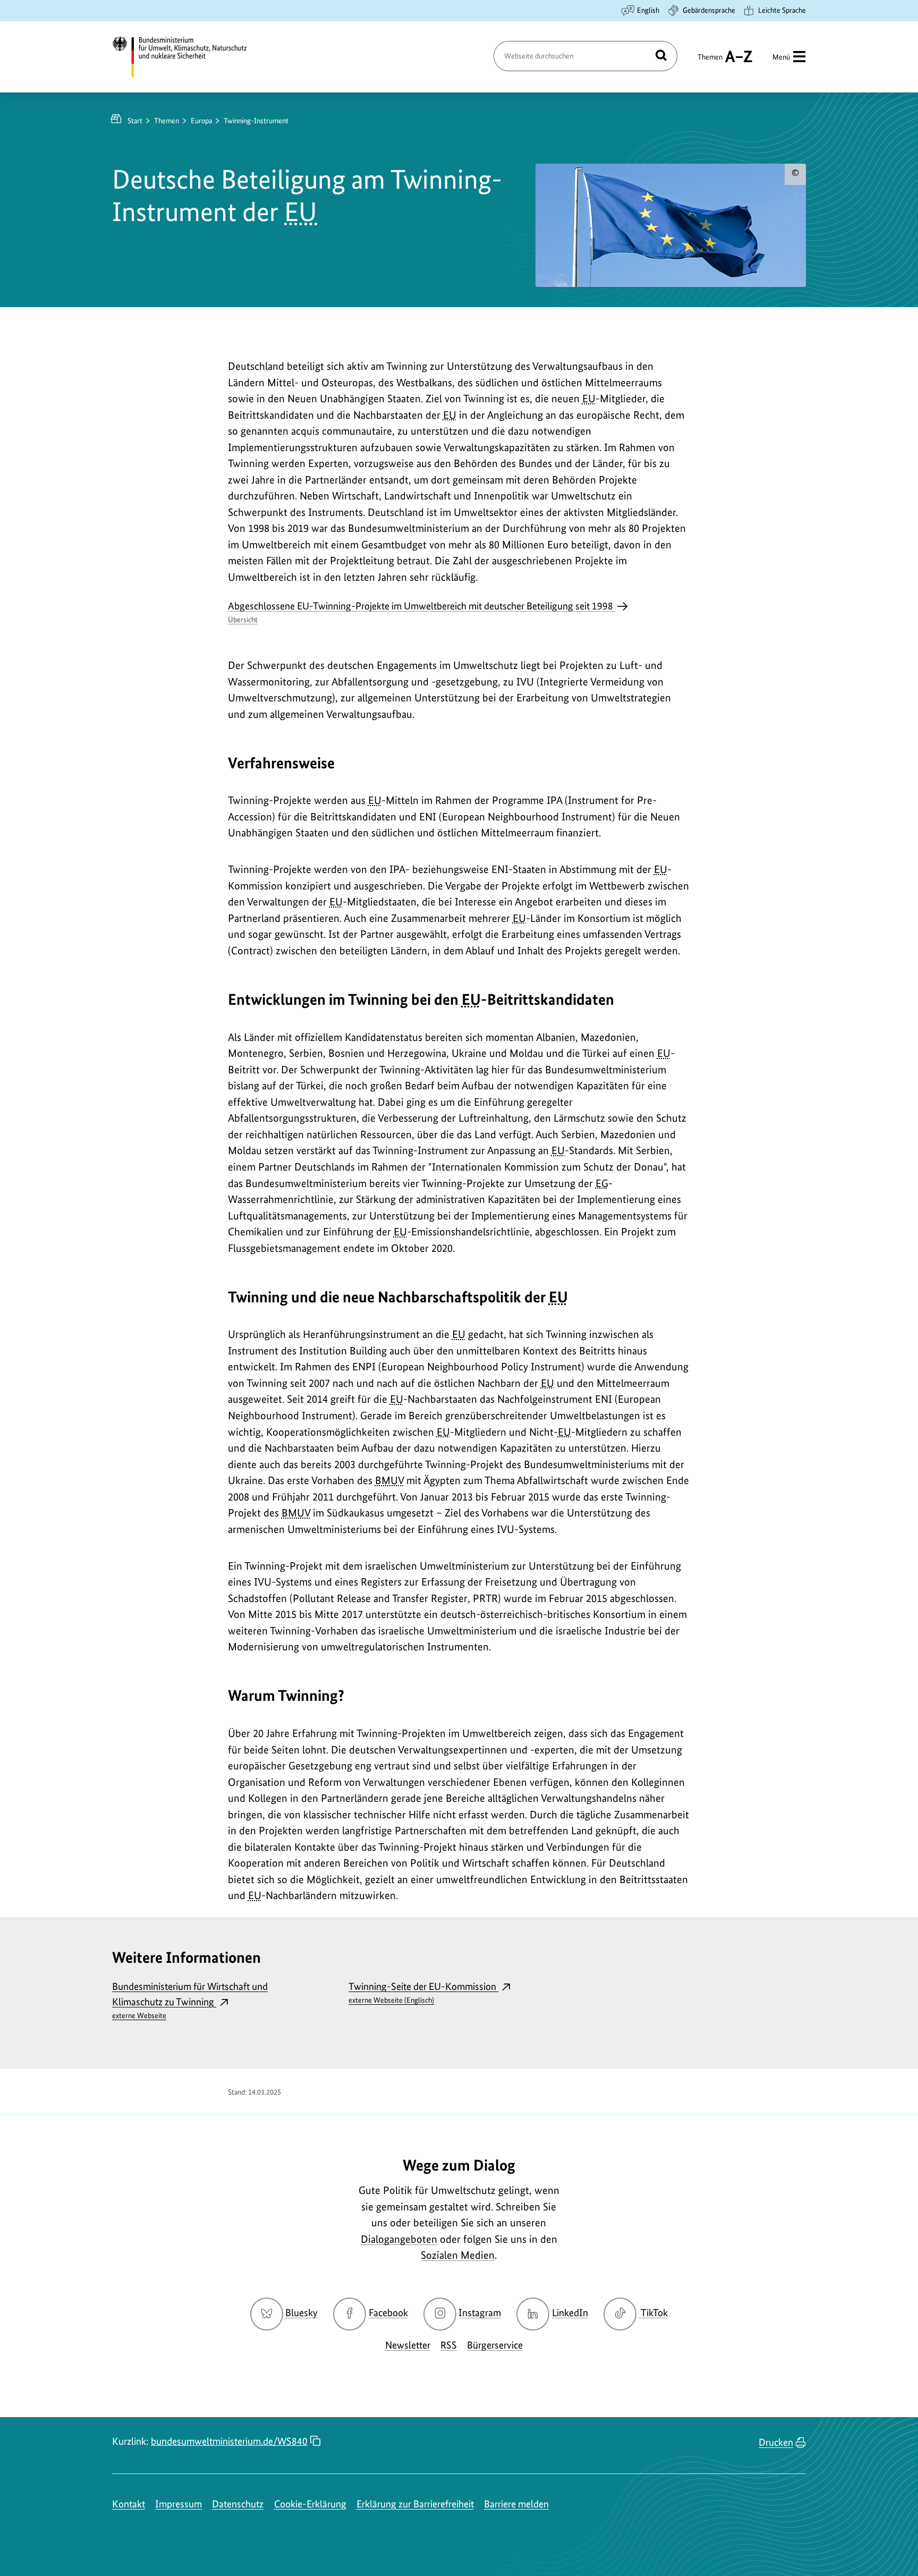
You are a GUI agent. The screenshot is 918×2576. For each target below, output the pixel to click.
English (648, 10)
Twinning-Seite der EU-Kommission (423, 1992)
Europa (201, 121)
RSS (449, 2345)
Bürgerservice (495, 2345)
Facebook (388, 2313)
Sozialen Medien (458, 2255)
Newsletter (408, 2345)
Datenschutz (238, 2504)
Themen (710, 62)
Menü (781, 57)
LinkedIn (570, 2313)
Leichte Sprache (782, 10)
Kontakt (129, 2504)
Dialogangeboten (399, 2239)
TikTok (654, 2313)
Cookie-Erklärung (310, 2504)
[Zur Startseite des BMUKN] (189, 57)
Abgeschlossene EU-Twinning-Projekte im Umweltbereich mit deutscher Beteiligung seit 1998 (422, 612)
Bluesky (301, 2313)
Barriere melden (516, 2504)
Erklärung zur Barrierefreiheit (415, 2504)
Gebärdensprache (709, 10)
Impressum (178, 2504)
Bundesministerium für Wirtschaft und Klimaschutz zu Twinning (190, 2000)
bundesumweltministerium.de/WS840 (229, 2441)
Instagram (480, 2313)
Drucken (776, 2442)
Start (135, 121)
